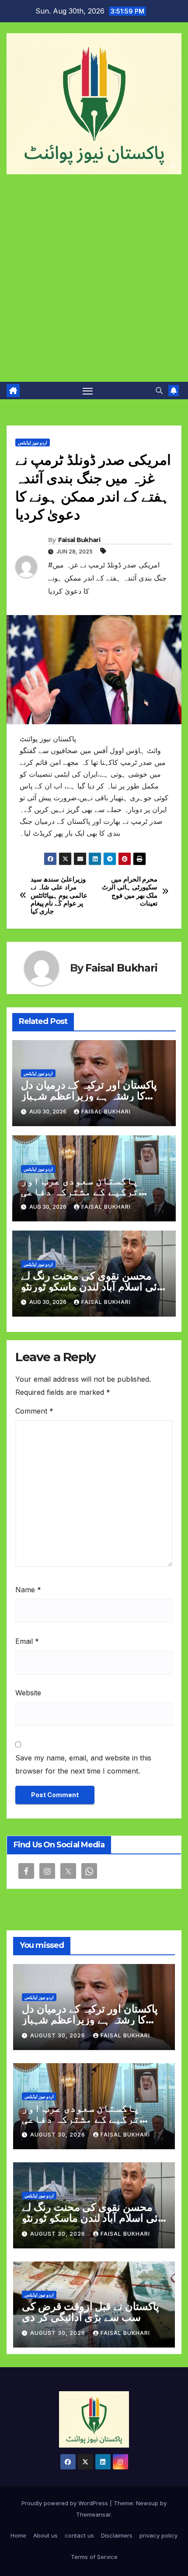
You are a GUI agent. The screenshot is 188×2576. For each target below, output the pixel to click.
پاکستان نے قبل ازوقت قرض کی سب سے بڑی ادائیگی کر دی (91, 2312)
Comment (34, 1411)
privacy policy (158, 2535)
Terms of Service (94, 2557)
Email (27, 1641)
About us (45, 2535)
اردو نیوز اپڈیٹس (33, 443)
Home (18, 2535)
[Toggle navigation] (88, 391)
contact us (79, 2535)
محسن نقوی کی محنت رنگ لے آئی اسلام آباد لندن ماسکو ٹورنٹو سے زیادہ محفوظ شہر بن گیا (91, 1287)
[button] (159, 391)
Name (28, 1590)
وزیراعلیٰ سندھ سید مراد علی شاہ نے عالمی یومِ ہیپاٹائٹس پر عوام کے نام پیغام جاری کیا (59, 896)
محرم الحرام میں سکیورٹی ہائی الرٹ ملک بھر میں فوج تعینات (130, 891)
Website (28, 1693)
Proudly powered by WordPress (66, 2503)
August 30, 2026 (59, 2035)
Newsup (147, 2503)
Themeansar (93, 2514)
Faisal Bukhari (79, 540)
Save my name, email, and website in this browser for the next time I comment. (83, 1764)
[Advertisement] (94, 284)
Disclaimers (117, 2535)
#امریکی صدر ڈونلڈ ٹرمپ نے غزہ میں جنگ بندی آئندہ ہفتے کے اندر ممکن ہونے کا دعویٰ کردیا (107, 578)
